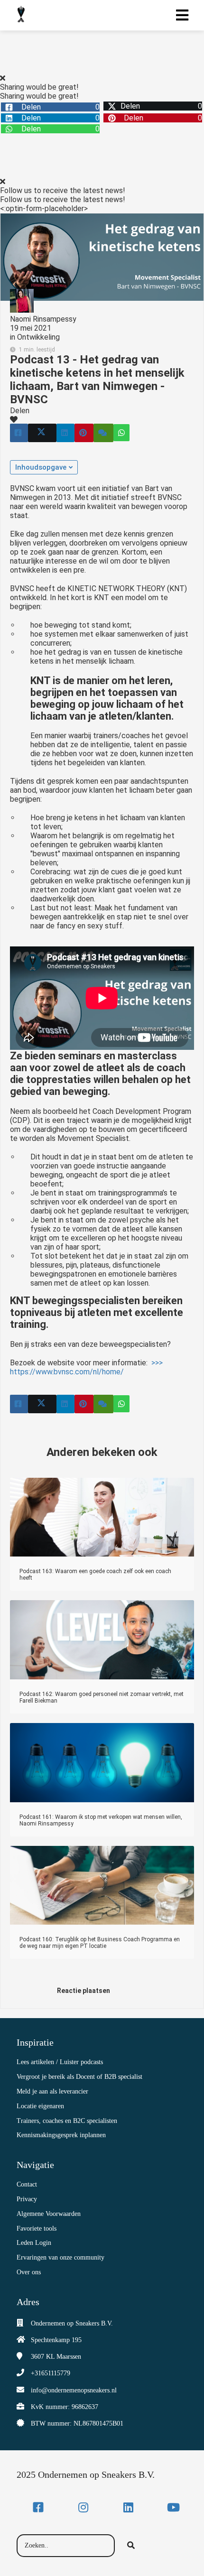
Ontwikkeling (38, 337)
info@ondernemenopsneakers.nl (74, 2390)
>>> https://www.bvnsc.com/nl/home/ (86, 1367)
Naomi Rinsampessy (43, 319)
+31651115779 (51, 2373)
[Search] (131, 2546)
